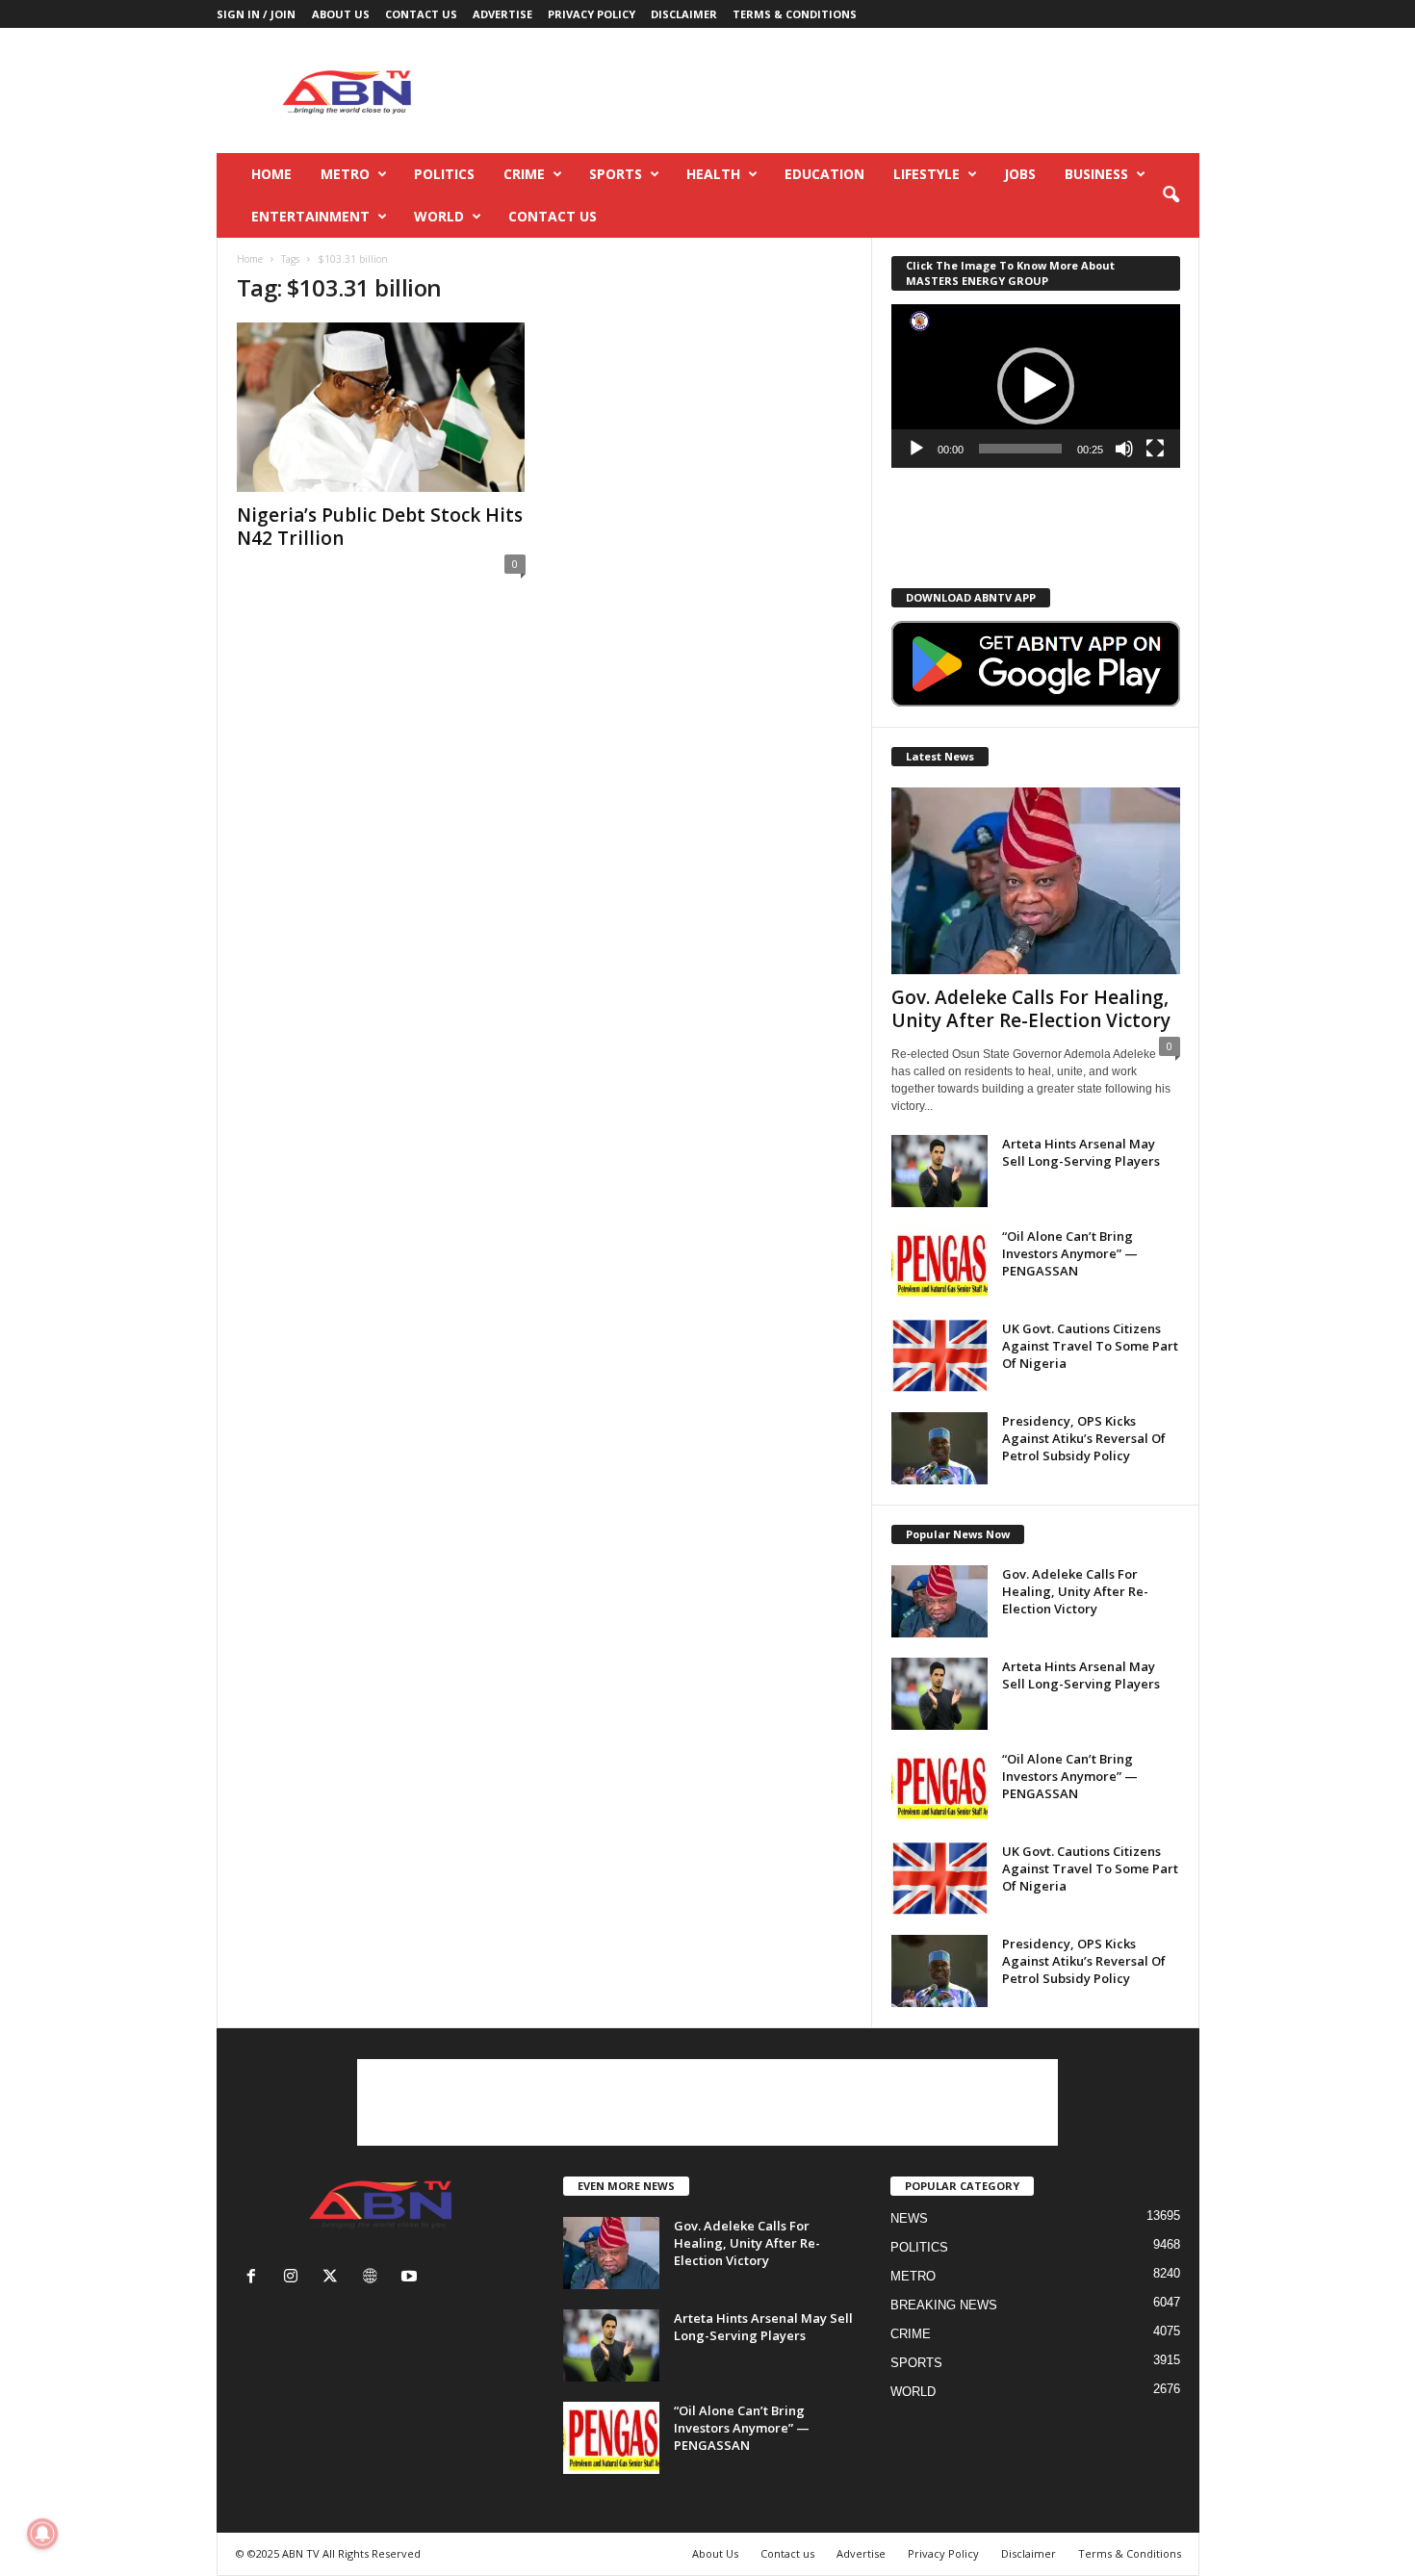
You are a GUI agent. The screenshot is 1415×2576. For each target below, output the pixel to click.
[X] (334, 2278)
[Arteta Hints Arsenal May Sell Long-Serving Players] (939, 1171)
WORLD (439, 216)
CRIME (524, 174)
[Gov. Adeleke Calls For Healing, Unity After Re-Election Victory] (1036, 881)
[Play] (916, 449)
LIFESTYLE (926, 174)
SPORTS (616, 174)
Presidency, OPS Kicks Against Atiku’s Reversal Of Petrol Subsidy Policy (1084, 1438)
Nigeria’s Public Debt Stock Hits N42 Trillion (380, 527)
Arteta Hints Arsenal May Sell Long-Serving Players (1081, 1152)
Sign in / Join (256, 14)
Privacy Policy (592, 14)
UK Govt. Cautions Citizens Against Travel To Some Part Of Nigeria (1090, 1346)
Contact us (421, 14)
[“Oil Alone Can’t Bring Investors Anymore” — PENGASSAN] (939, 1263)
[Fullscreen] (1155, 449)
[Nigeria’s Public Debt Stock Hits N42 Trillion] (381, 407)
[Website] (374, 2278)
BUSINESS (1096, 174)
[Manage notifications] (42, 2534)
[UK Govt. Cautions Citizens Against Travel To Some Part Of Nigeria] (939, 1356)
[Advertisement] (849, 90)
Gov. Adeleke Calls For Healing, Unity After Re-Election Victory (1031, 1009)
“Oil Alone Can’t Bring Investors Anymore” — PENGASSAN (1070, 1253)
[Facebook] (256, 2278)
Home (271, 174)
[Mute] (1124, 449)
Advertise (502, 14)
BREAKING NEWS (944, 2305)
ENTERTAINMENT (310, 216)
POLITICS (444, 174)
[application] (1036, 386)
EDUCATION (824, 174)
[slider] (1020, 449)
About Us (341, 14)
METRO (345, 174)
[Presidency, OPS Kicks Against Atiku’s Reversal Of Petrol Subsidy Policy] (939, 1448)
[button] (1171, 195)
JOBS (1020, 174)
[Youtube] (412, 2278)
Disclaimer (684, 14)
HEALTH (713, 174)
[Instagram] (295, 2278)
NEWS (909, 2218)
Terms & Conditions (795, 14)
